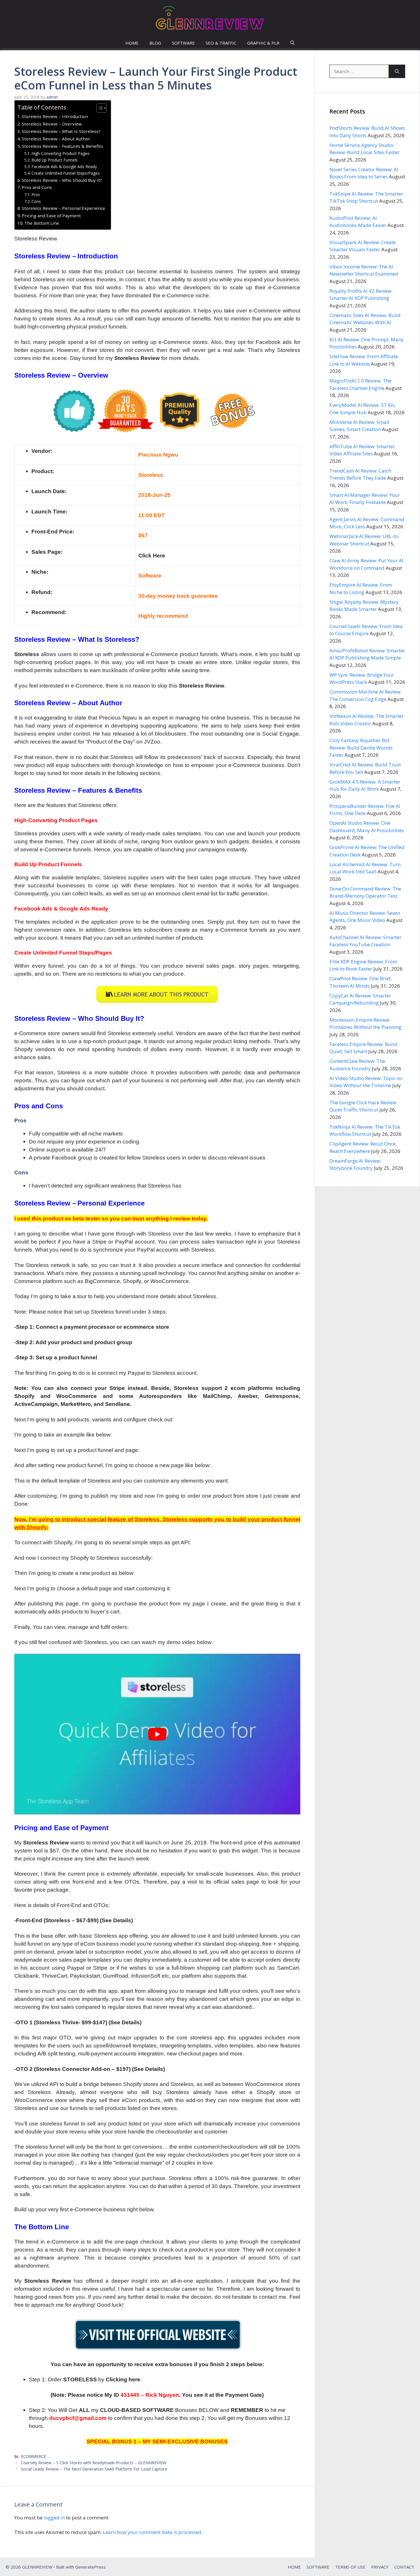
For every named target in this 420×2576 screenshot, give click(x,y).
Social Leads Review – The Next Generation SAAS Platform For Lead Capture (94, 2469)
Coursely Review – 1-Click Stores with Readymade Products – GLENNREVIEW (94, 2463)
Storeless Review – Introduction (55, 116)
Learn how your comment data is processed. (153, 2532)
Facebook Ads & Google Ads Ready (64, 167)
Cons (36, 201)
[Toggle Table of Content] (99, 108)
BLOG (155, 43)
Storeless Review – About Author (56, 139)
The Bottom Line (42, 223)
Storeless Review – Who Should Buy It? (62, 180)
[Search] (397, 71)
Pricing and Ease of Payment (51, 216)
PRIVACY (380, 2567)
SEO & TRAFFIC (221, 43)
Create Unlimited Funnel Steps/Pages (66, 173)
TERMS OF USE (350, 2567)
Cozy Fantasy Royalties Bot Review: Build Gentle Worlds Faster (361, 748)
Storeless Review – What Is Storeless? (61, 131)
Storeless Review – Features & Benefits (62, 146)
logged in (54, 2518)
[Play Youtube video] (157, 1734)
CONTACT (404, 2567)
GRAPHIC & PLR (263, 43)
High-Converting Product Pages (60, 153)
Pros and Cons (37, 187)
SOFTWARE (183, 43)
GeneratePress (90, 2567)
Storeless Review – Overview (52, 124)
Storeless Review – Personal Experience (63, 208)
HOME (132, 43)
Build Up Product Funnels (55, 160)
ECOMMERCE (33, 2456)
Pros (36, 195)
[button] (292, 43)
